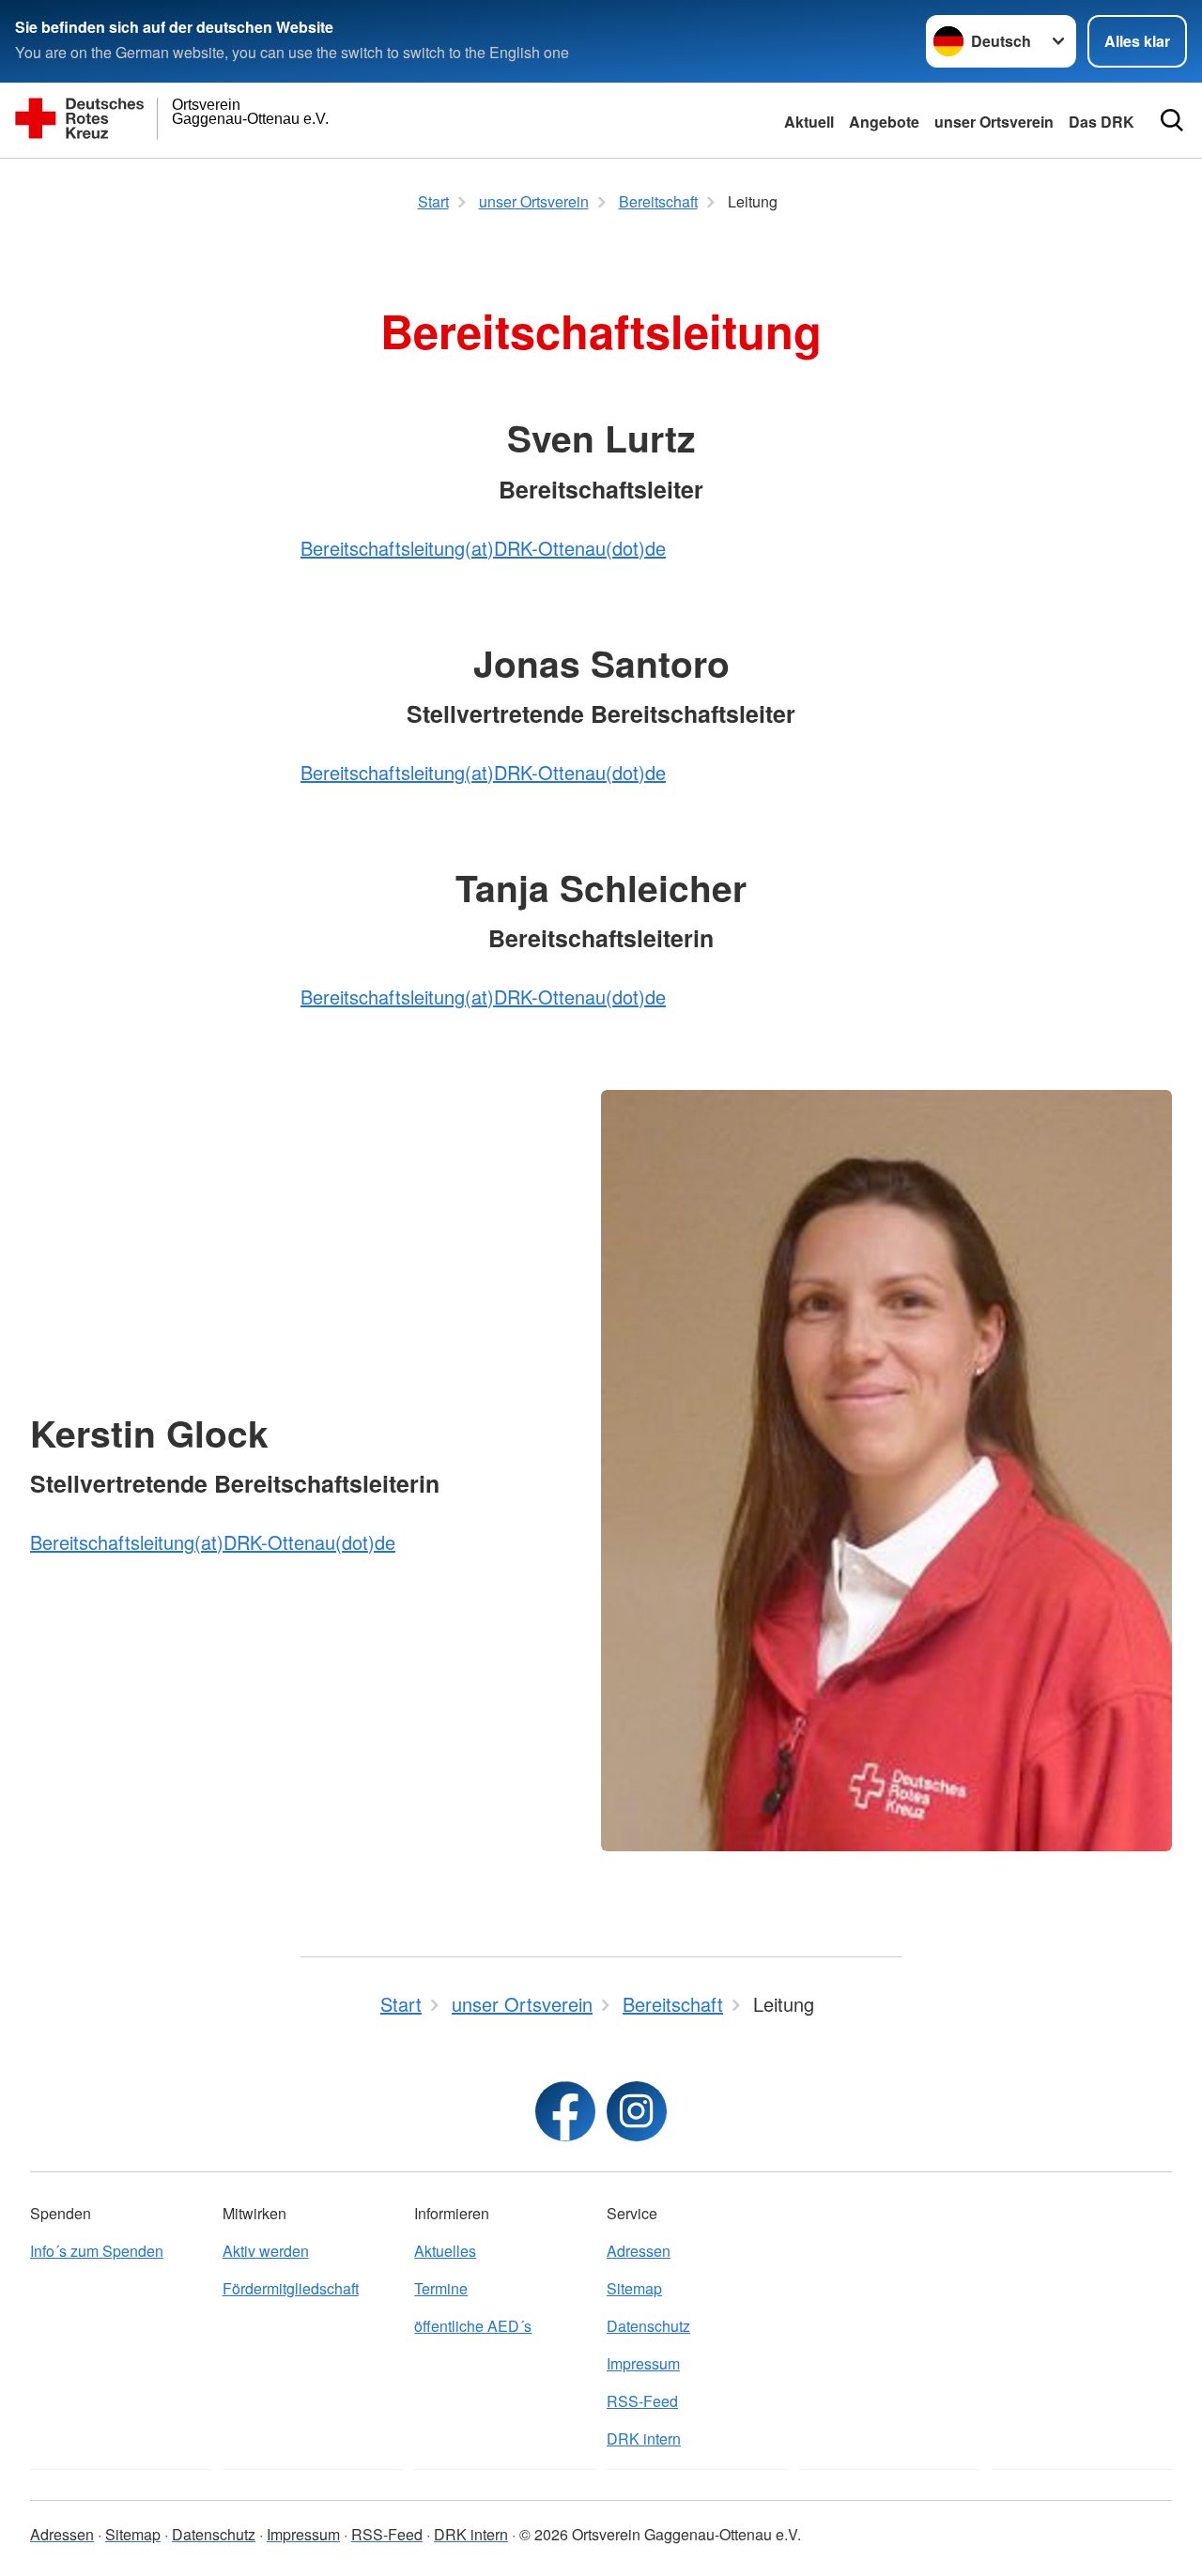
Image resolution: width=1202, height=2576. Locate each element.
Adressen (639, 2251)
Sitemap (634, 2288)
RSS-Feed (642, 2401)
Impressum (643, 2363)
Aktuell (809, 122)
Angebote (884, 122)
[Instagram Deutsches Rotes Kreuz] (637, 2111)
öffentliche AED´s (473, 2326)
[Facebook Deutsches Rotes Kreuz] (565, 2111)
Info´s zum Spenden (97, 2251)
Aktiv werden (266, 2251)
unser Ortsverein (994, 122)
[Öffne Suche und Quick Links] (1172, 120)
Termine (441, 2288)
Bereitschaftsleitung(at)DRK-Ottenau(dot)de (483, 548)
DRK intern (644, 2438)
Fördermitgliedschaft (291, 2288)
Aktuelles (445, 2251)
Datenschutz (648, 2326)
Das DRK (1102, 122)
